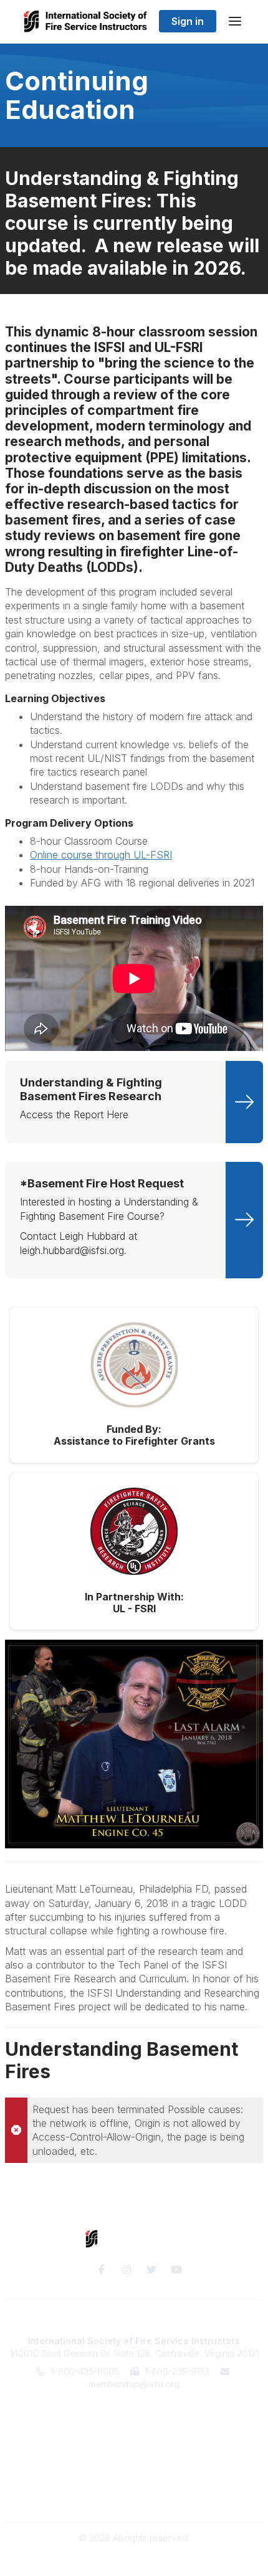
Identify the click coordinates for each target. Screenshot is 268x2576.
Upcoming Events (134, 2434)
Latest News (134, 2445)
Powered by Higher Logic (134, 2560)
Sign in (188, 21)
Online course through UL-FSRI (101, 855)
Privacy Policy (134, 2495)
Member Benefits (134, 2421)
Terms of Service (134, 2483)
